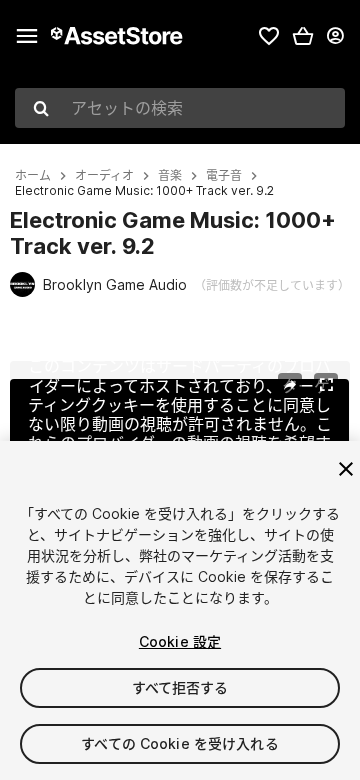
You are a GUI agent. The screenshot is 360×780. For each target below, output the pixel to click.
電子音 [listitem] (224, 176)
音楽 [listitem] (170, 176)
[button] (303, 36)
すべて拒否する (180, 687)
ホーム (33, 176)
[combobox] (180, 108)
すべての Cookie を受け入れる (180, 743)
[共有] (290, 385)
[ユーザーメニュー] (335, 36)
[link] (269, 36)
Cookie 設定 (180, 641)
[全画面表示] (326, 385)
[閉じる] (346, 469)
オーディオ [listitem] (104, 176)
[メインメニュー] (27, 36)
